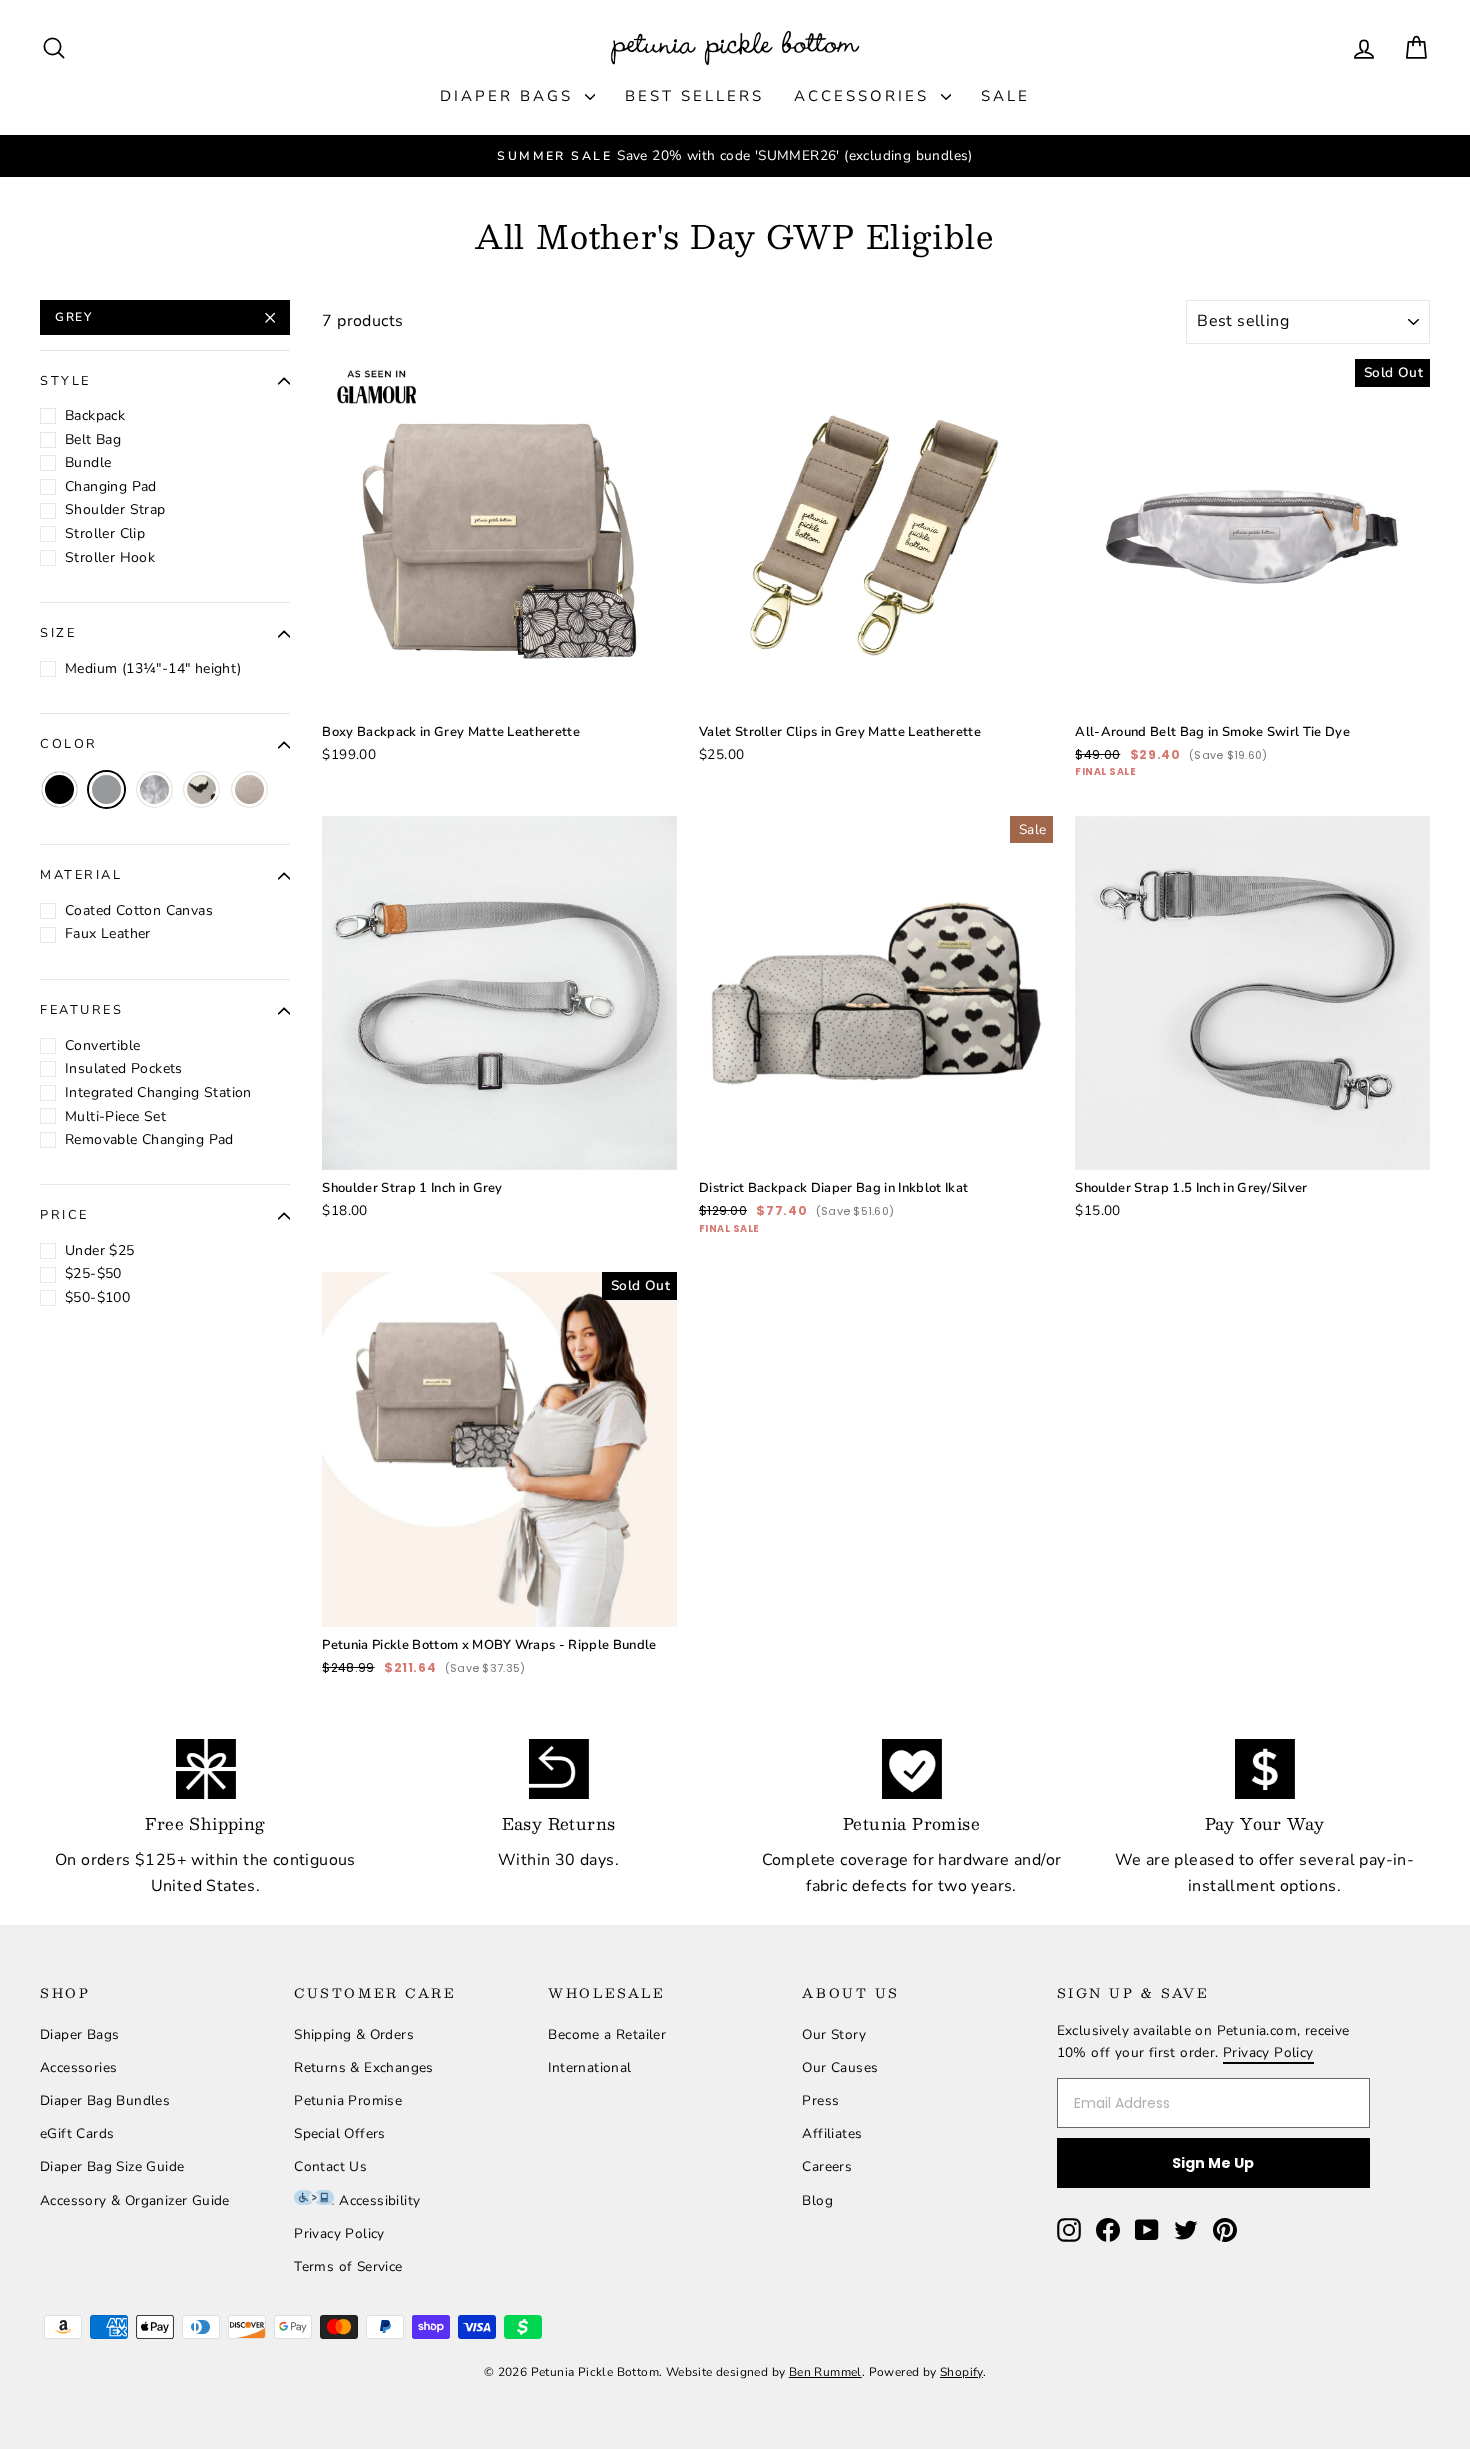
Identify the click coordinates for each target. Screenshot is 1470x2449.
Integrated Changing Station (158, 1092)
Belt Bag (93, 439)
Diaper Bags (510, 96)
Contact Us (330, 2166)
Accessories (865, 96)
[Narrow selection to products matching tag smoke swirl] (154, 789)
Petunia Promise (348, 2100)
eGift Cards (77, 2133)
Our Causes (840, 2067)
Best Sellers (694, 96)
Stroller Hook (110, 557)
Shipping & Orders (354, 2034)
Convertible (102, 1045)
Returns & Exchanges (364, 2067)
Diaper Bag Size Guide (112, 2166)
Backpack (95, 415)
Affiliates (832, 2133)
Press (820, 2100)
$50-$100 (97, 1297)
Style (65, 381)
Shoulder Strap (115, 510)
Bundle (88, 463)
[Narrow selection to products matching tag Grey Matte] (249, 789)
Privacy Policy (339, 2233)
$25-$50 (93, 1274)
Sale (1005, 96)
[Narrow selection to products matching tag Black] (59, 789)
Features (81, 1010)
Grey (73, 317)
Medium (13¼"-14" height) (153, 668)
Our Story (834, 2034)
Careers (827, 2166)
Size (58, 634)
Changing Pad (111, 486)
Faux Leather (108, 934)
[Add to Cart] (646, 683)
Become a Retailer (607, 2034)
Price (64, 1216)
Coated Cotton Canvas (139, 910)
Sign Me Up (1213, 2163)
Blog (817, 2200)
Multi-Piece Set (115, 1116)
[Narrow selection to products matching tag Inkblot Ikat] (201, 789)
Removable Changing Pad (149, 1139)
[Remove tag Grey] (106, 789)
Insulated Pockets (124, 1068)
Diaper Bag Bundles (105, 2100)
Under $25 (100, 1250)
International (589, 2067)
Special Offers (340, 2133)
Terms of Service (348, 2266)
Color (69, 745)
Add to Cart (499, 640)
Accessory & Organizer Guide (135, 2200)
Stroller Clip (105, 533)
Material (81, 876)
